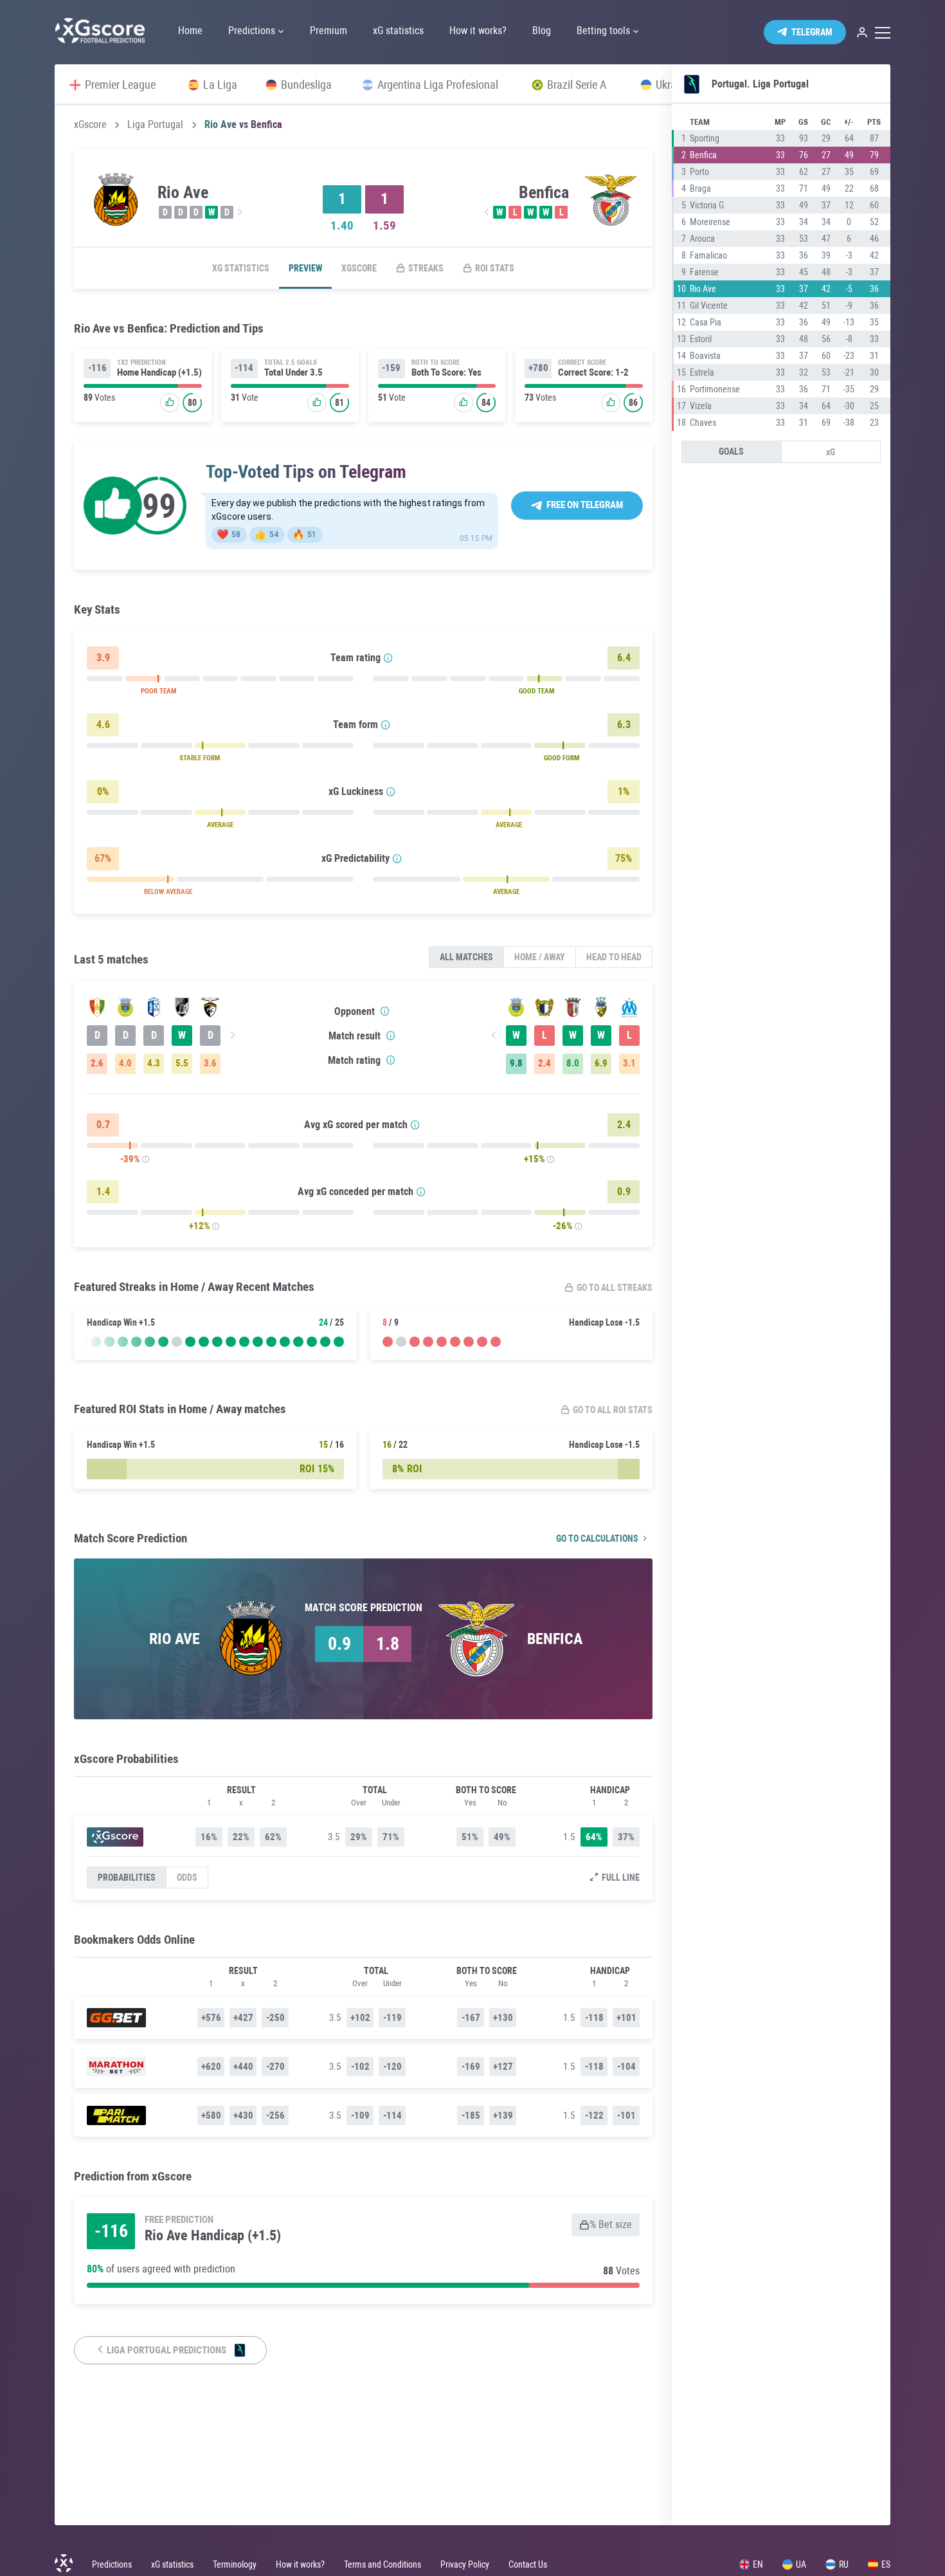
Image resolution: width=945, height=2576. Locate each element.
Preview (305, 268)
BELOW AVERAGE (168, 892)
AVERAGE (220, 825)
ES (886, 2564)
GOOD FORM (562, 758)
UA (801, 2564)
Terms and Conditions (382, 2564)
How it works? (300, 2564)
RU (844, 2564)
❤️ (229, 534)
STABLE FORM (200, 758)
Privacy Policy (465, 2564)
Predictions (112, 2564)
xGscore (90, 125)
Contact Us (528, 2564)
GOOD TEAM (536, 691)
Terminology (235, 2564)
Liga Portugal (155, 125)
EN (758, 2564)
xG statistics (241, 268)
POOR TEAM (158, 691)
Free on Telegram (585, 505)
